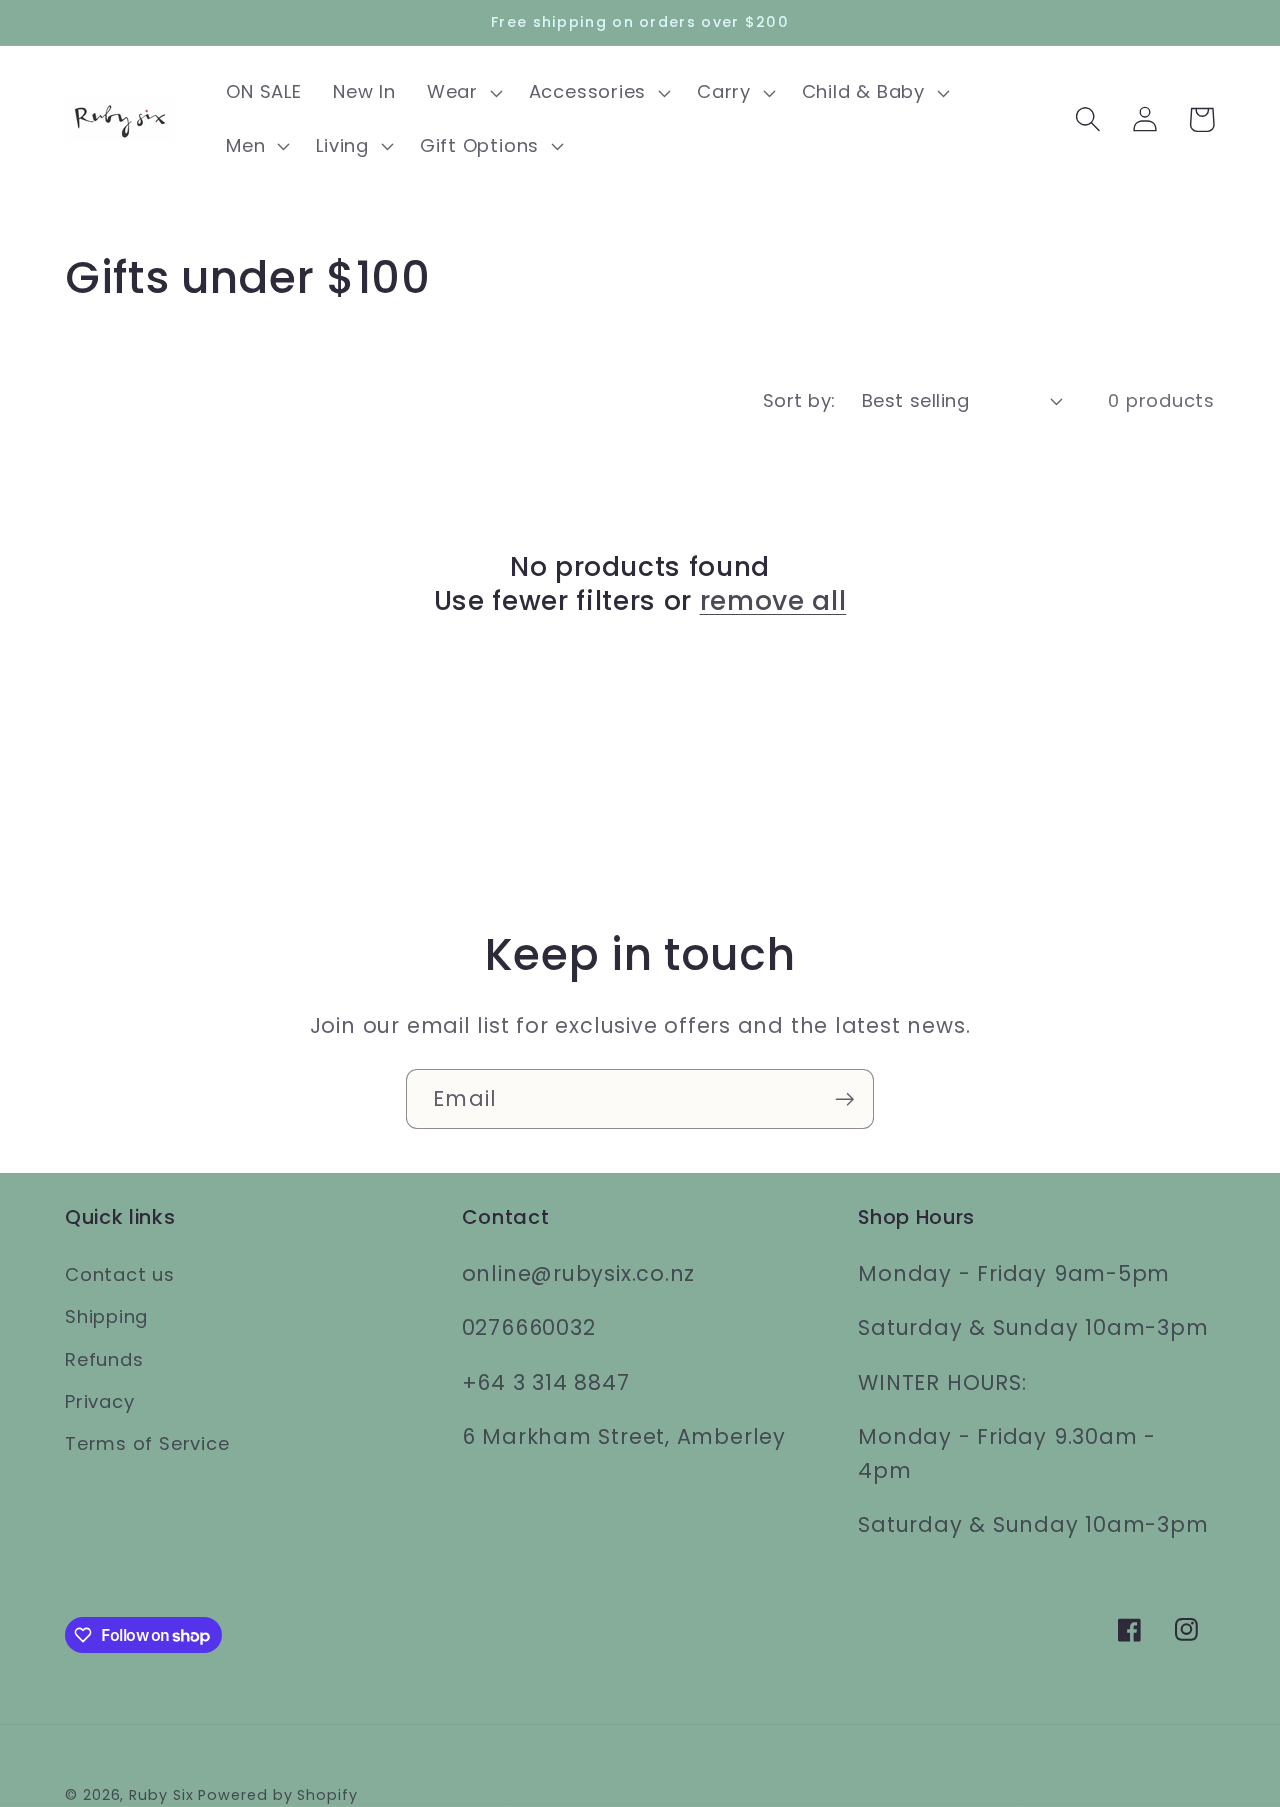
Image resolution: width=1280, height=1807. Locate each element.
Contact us (120, 1274)
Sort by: (799, 400)
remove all (773, 601)
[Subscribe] (844, 1099)
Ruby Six (161, 1795)
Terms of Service (147, 1443)
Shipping (106, 1316)
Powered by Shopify (277, 1795)
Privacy (99, 1401)
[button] (462, 93)
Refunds (104, 1359)
